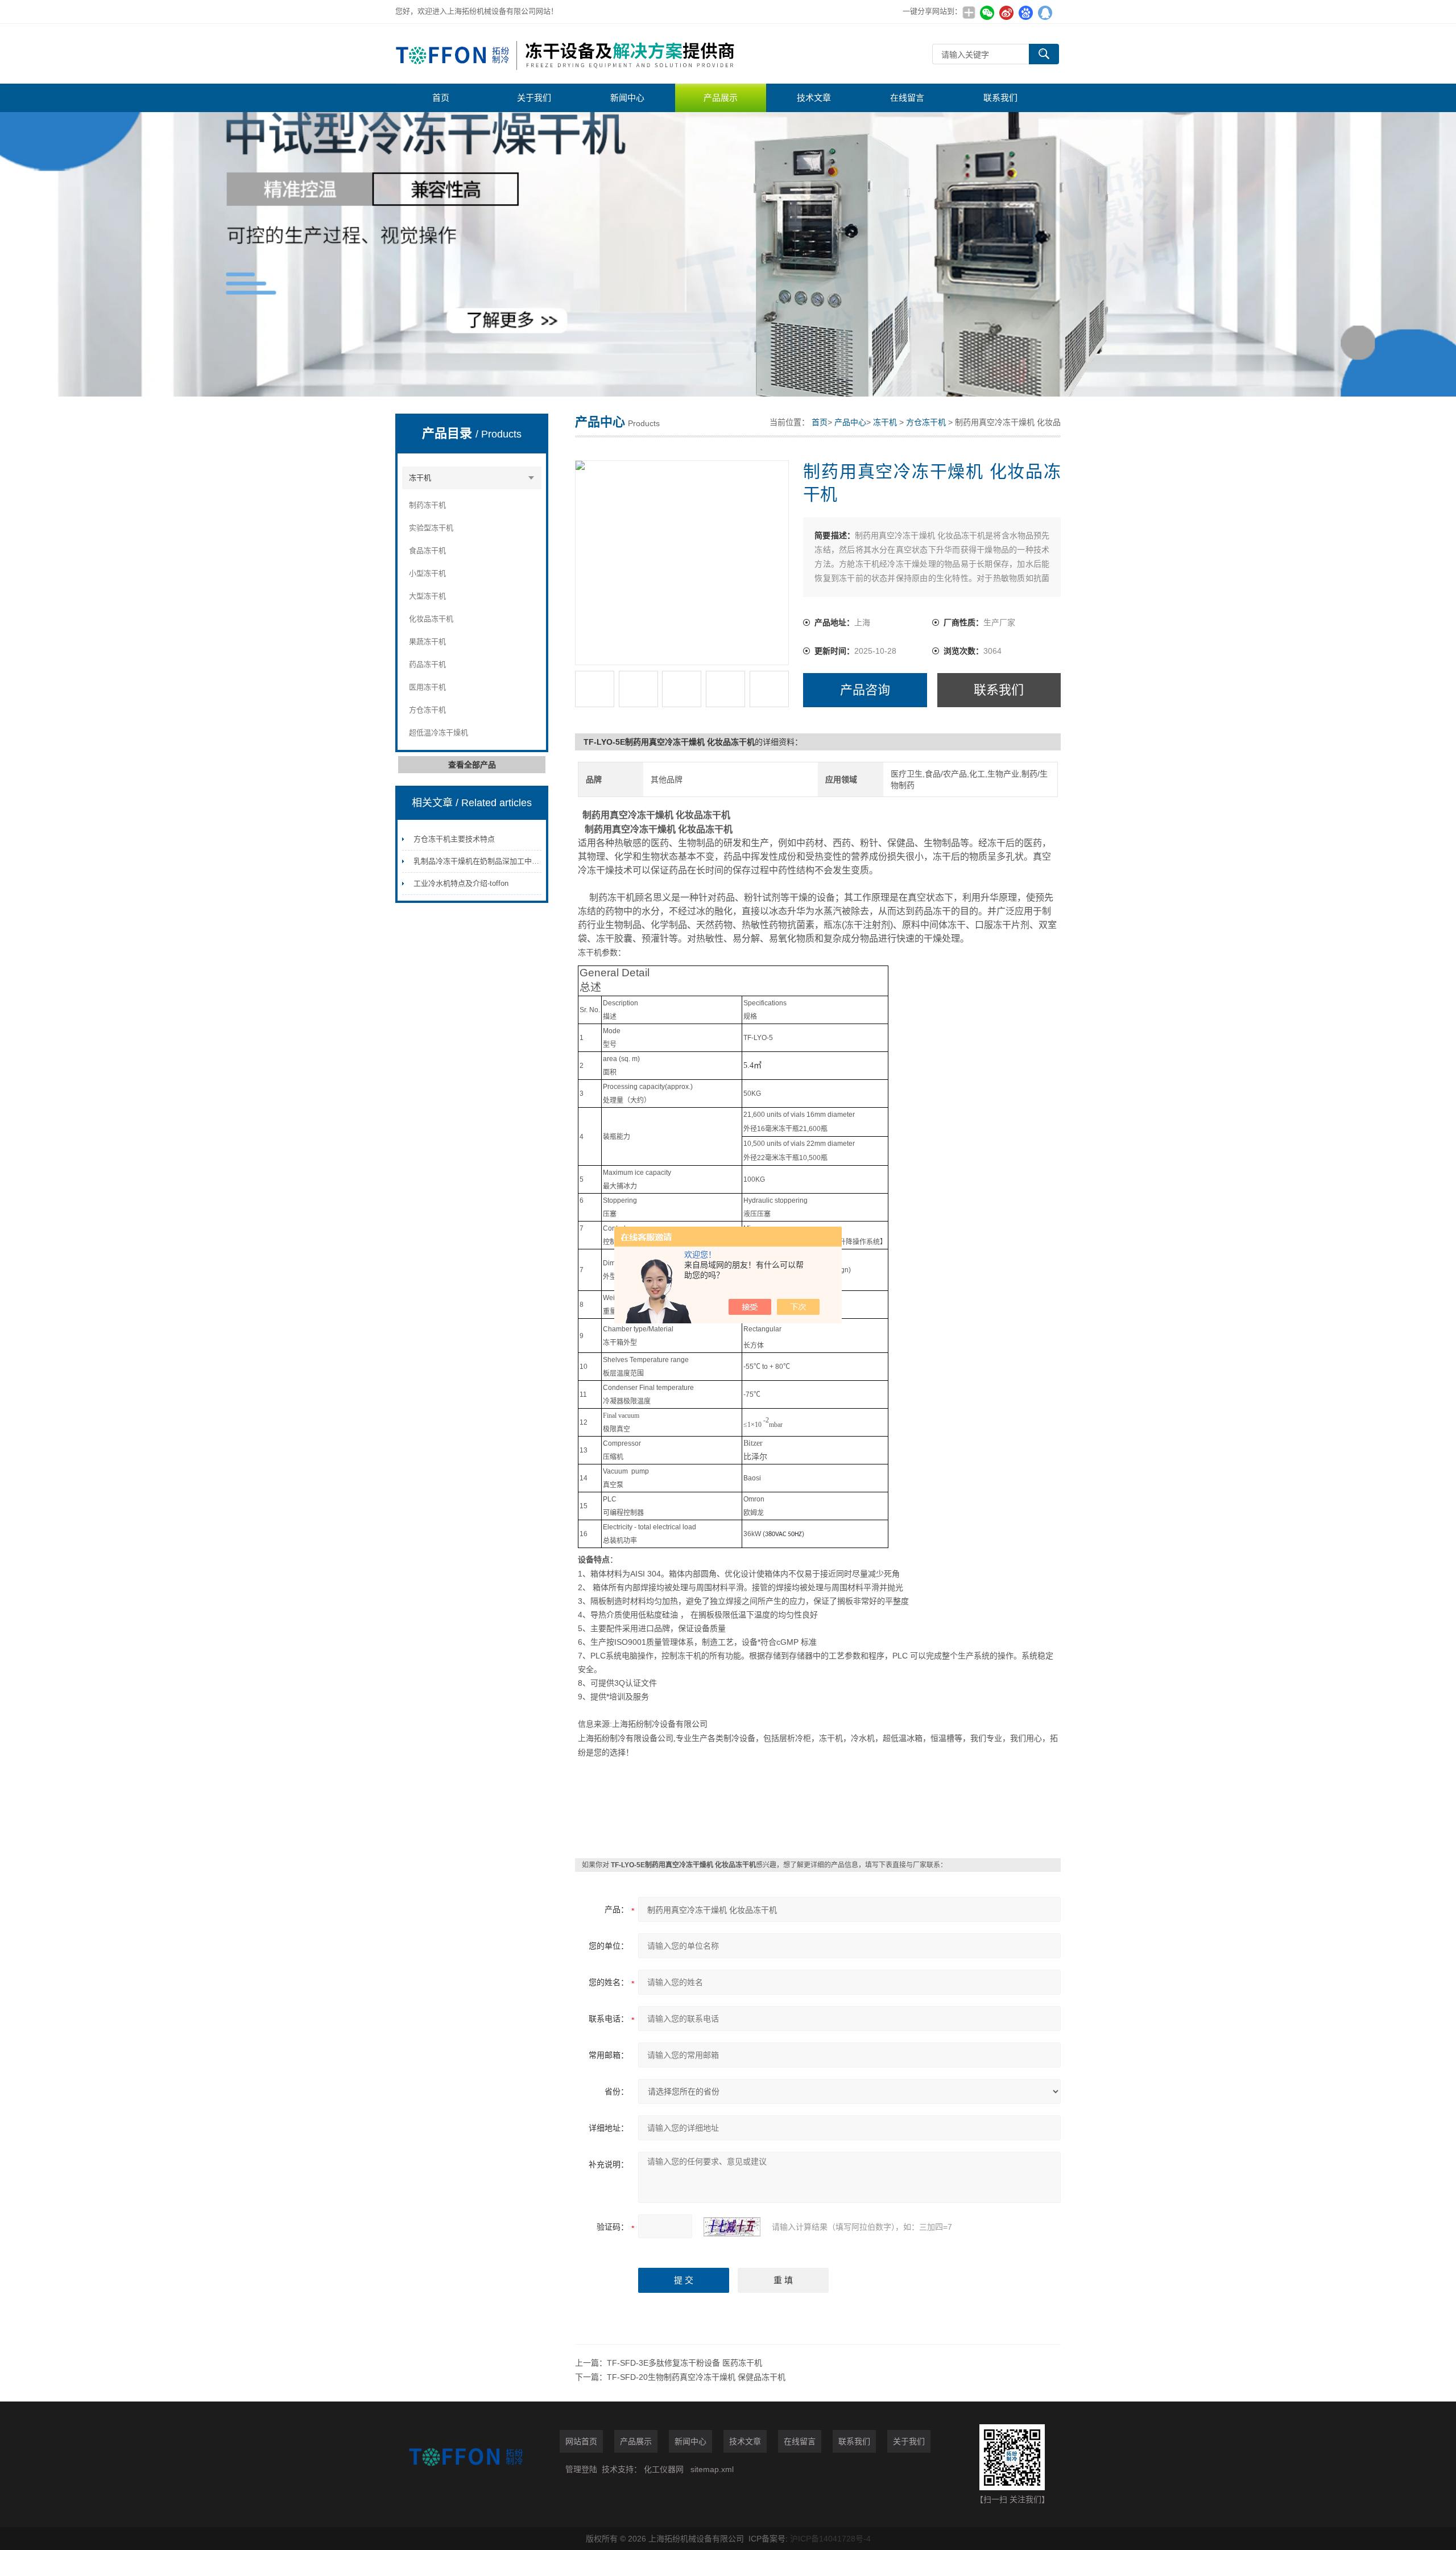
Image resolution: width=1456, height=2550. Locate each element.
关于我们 (534, 98)
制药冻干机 (427, 505)
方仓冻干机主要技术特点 (454, 839)
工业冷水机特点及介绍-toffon (461, 883)
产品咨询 (865, 690)
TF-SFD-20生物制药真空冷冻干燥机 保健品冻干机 (696, 2377)
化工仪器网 (664, 2469)
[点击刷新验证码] (732, 2227)
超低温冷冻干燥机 (439, 733)
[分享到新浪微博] (1006, 13)
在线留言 (907, 98)
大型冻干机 (427, 596)
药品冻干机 (427, 664)
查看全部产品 (472, 765)
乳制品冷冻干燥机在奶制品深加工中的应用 (484, 861)
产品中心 (850, 422)
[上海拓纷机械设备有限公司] (566, 54)
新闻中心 (627, 98)
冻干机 (420, 478)
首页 (441, 98)
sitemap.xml (712, 2469)
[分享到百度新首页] (1025, 13)
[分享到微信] (987, 13)
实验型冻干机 (431, 528)
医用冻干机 (427, 687)
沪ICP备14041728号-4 (830, 2539)
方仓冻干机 (427, 710)
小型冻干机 (427, 573)
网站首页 (581, 2441)
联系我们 (1000, 98)
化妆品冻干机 (431, 619)
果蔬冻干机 (427, 641)
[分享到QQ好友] (1045, 13)
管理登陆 (581, 2469)
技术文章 (814, 98)
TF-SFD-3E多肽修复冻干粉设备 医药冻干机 (684, 2363)
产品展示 (721, 98)
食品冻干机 (427, 550)
